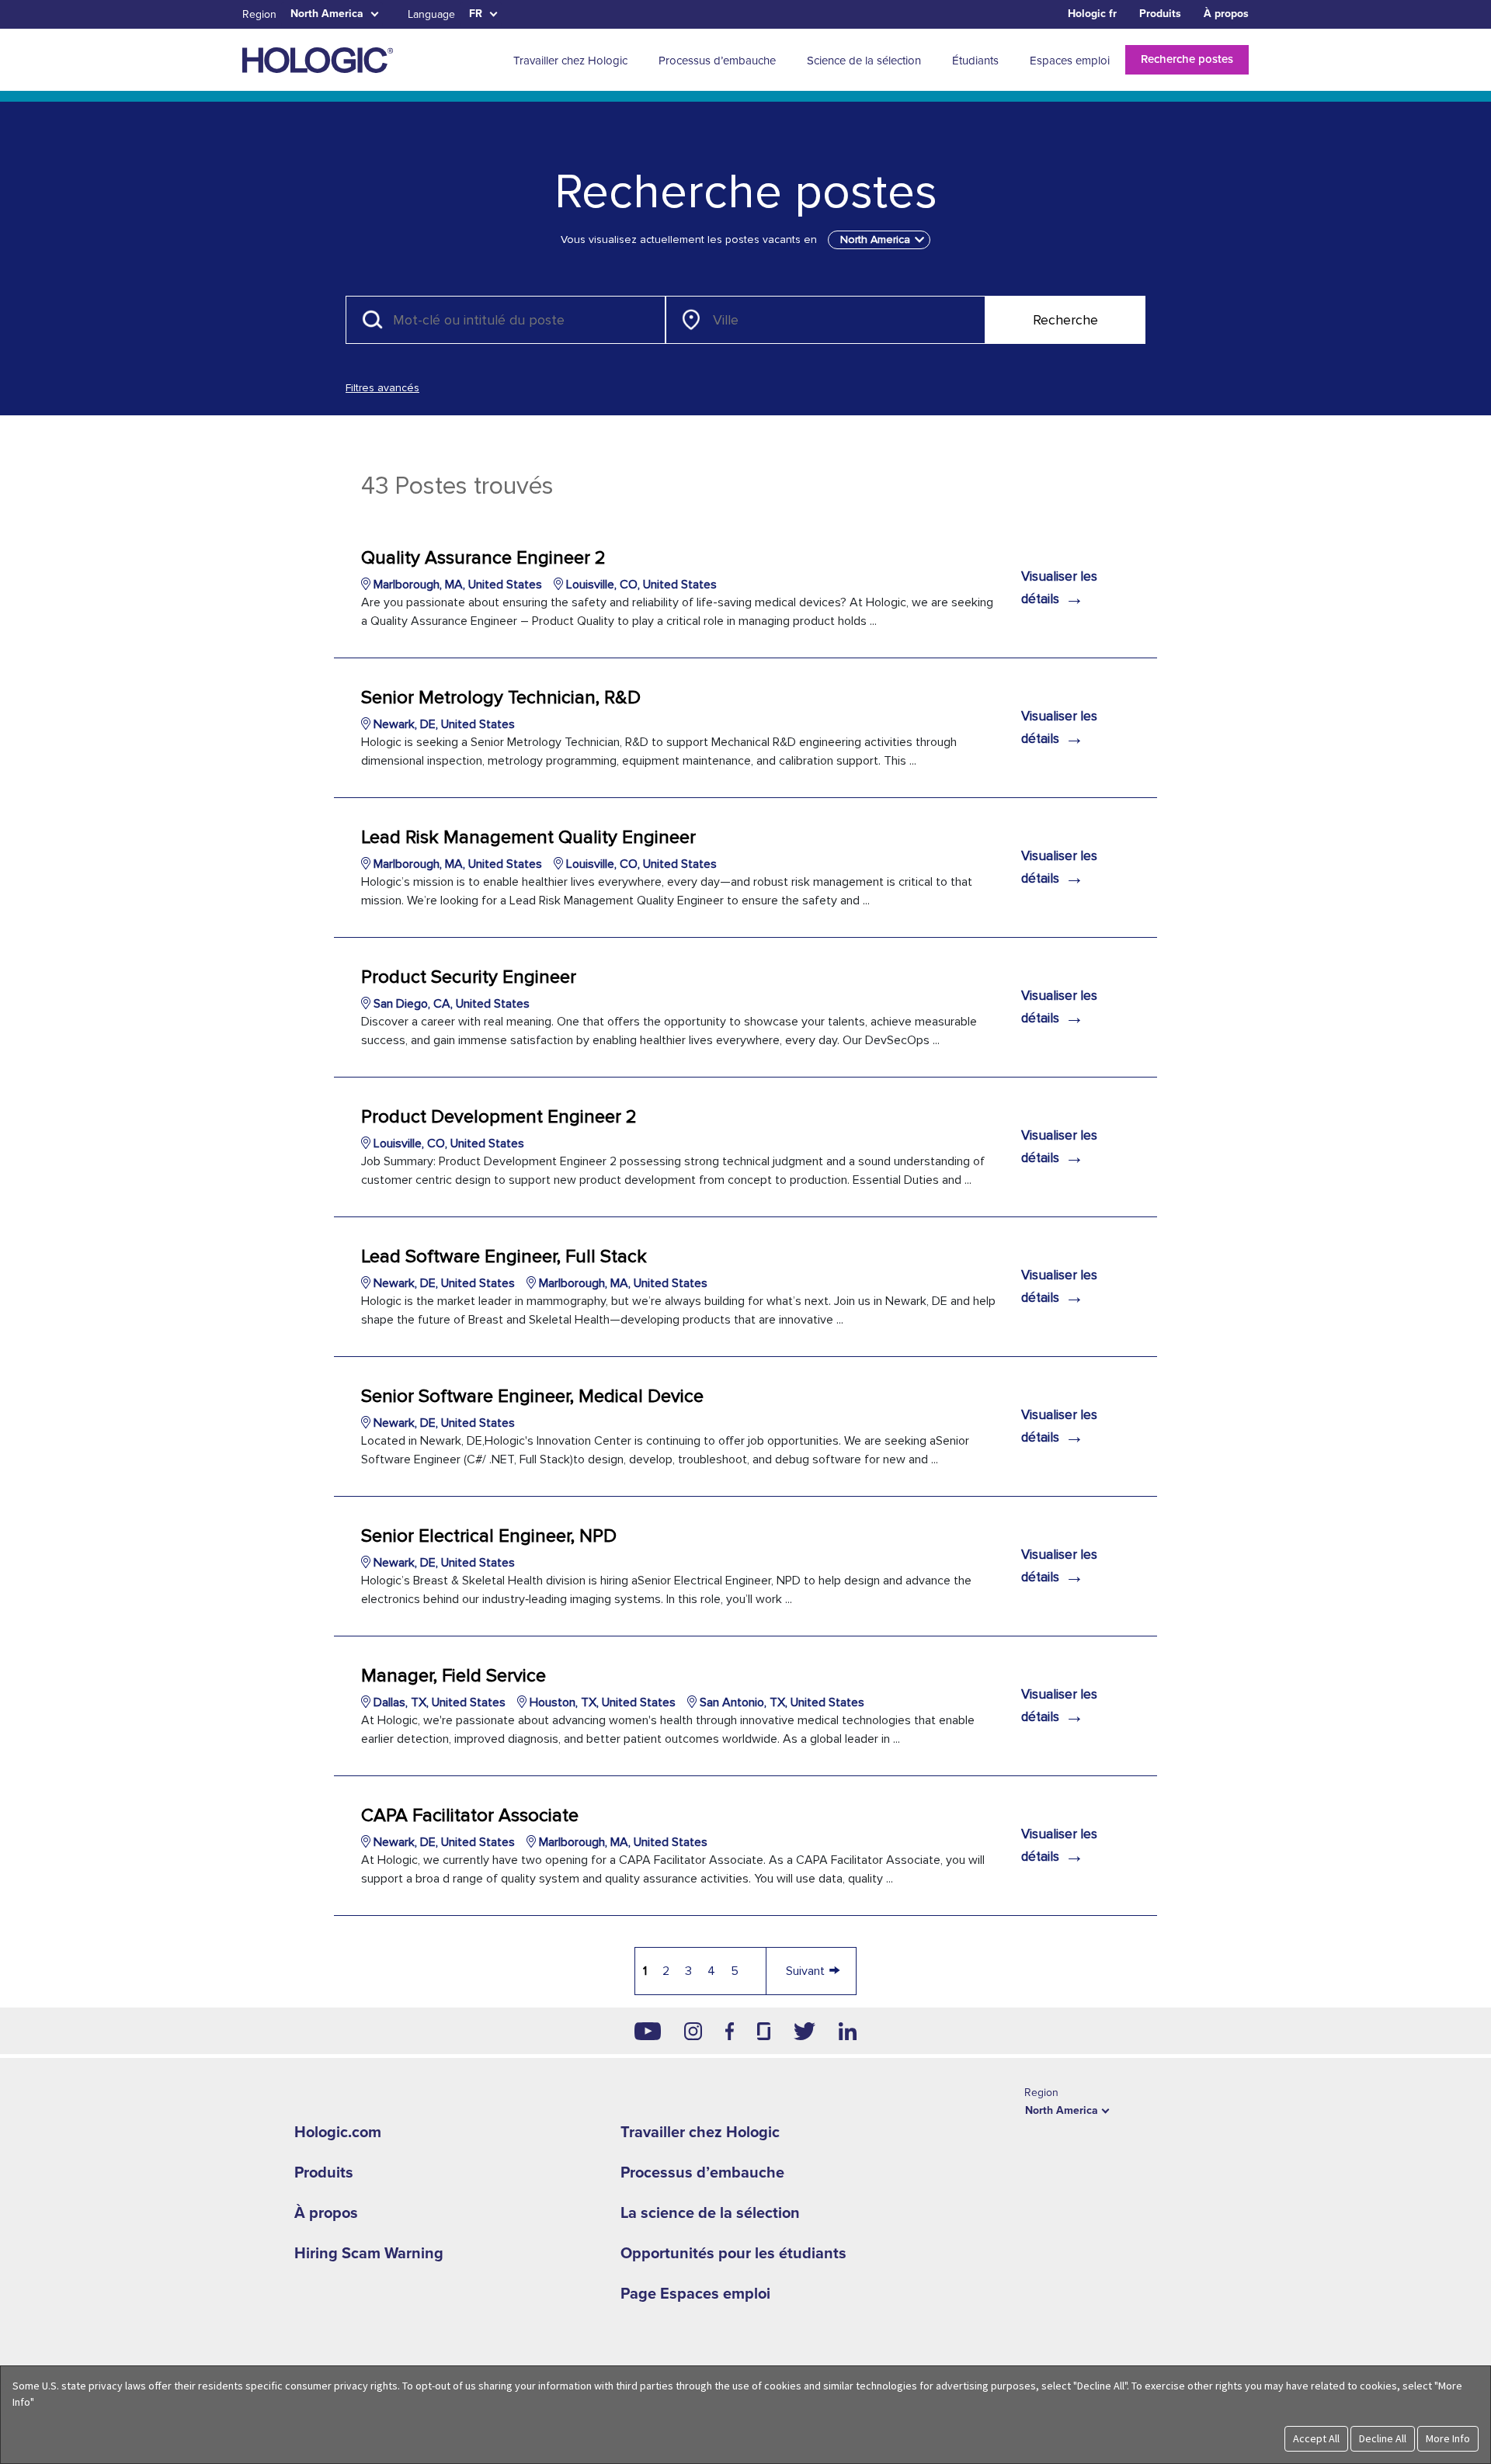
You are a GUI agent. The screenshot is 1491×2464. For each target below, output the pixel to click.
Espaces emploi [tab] (1070, 61)
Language (431, 14)
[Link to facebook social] (730, 2031)
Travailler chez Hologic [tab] (570, 61)
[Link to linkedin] (848, 2031)
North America (327, 14)
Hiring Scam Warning (369, 2254)
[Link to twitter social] (805, 2031)
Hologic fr (1092, 14)
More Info (1448, 2438)
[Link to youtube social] (648, 2031)
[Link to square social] (763, 2031)
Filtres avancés (382, 388)
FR (476, 14)
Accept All (1316, 2438)
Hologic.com (338, 2133)
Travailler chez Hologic (700, 2133)
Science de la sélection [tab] (864, 61)
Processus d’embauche (702, 2173)
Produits (1160, 14)
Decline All (1383, 2438)
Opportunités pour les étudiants (733, 2254)
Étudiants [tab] (975, 61)
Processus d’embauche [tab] (717, 61)
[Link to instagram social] (693, 2031)
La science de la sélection (710, 2213)
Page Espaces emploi (695, 2294)
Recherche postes (1187, 59)
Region (259, 14)
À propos (1226, 14)
